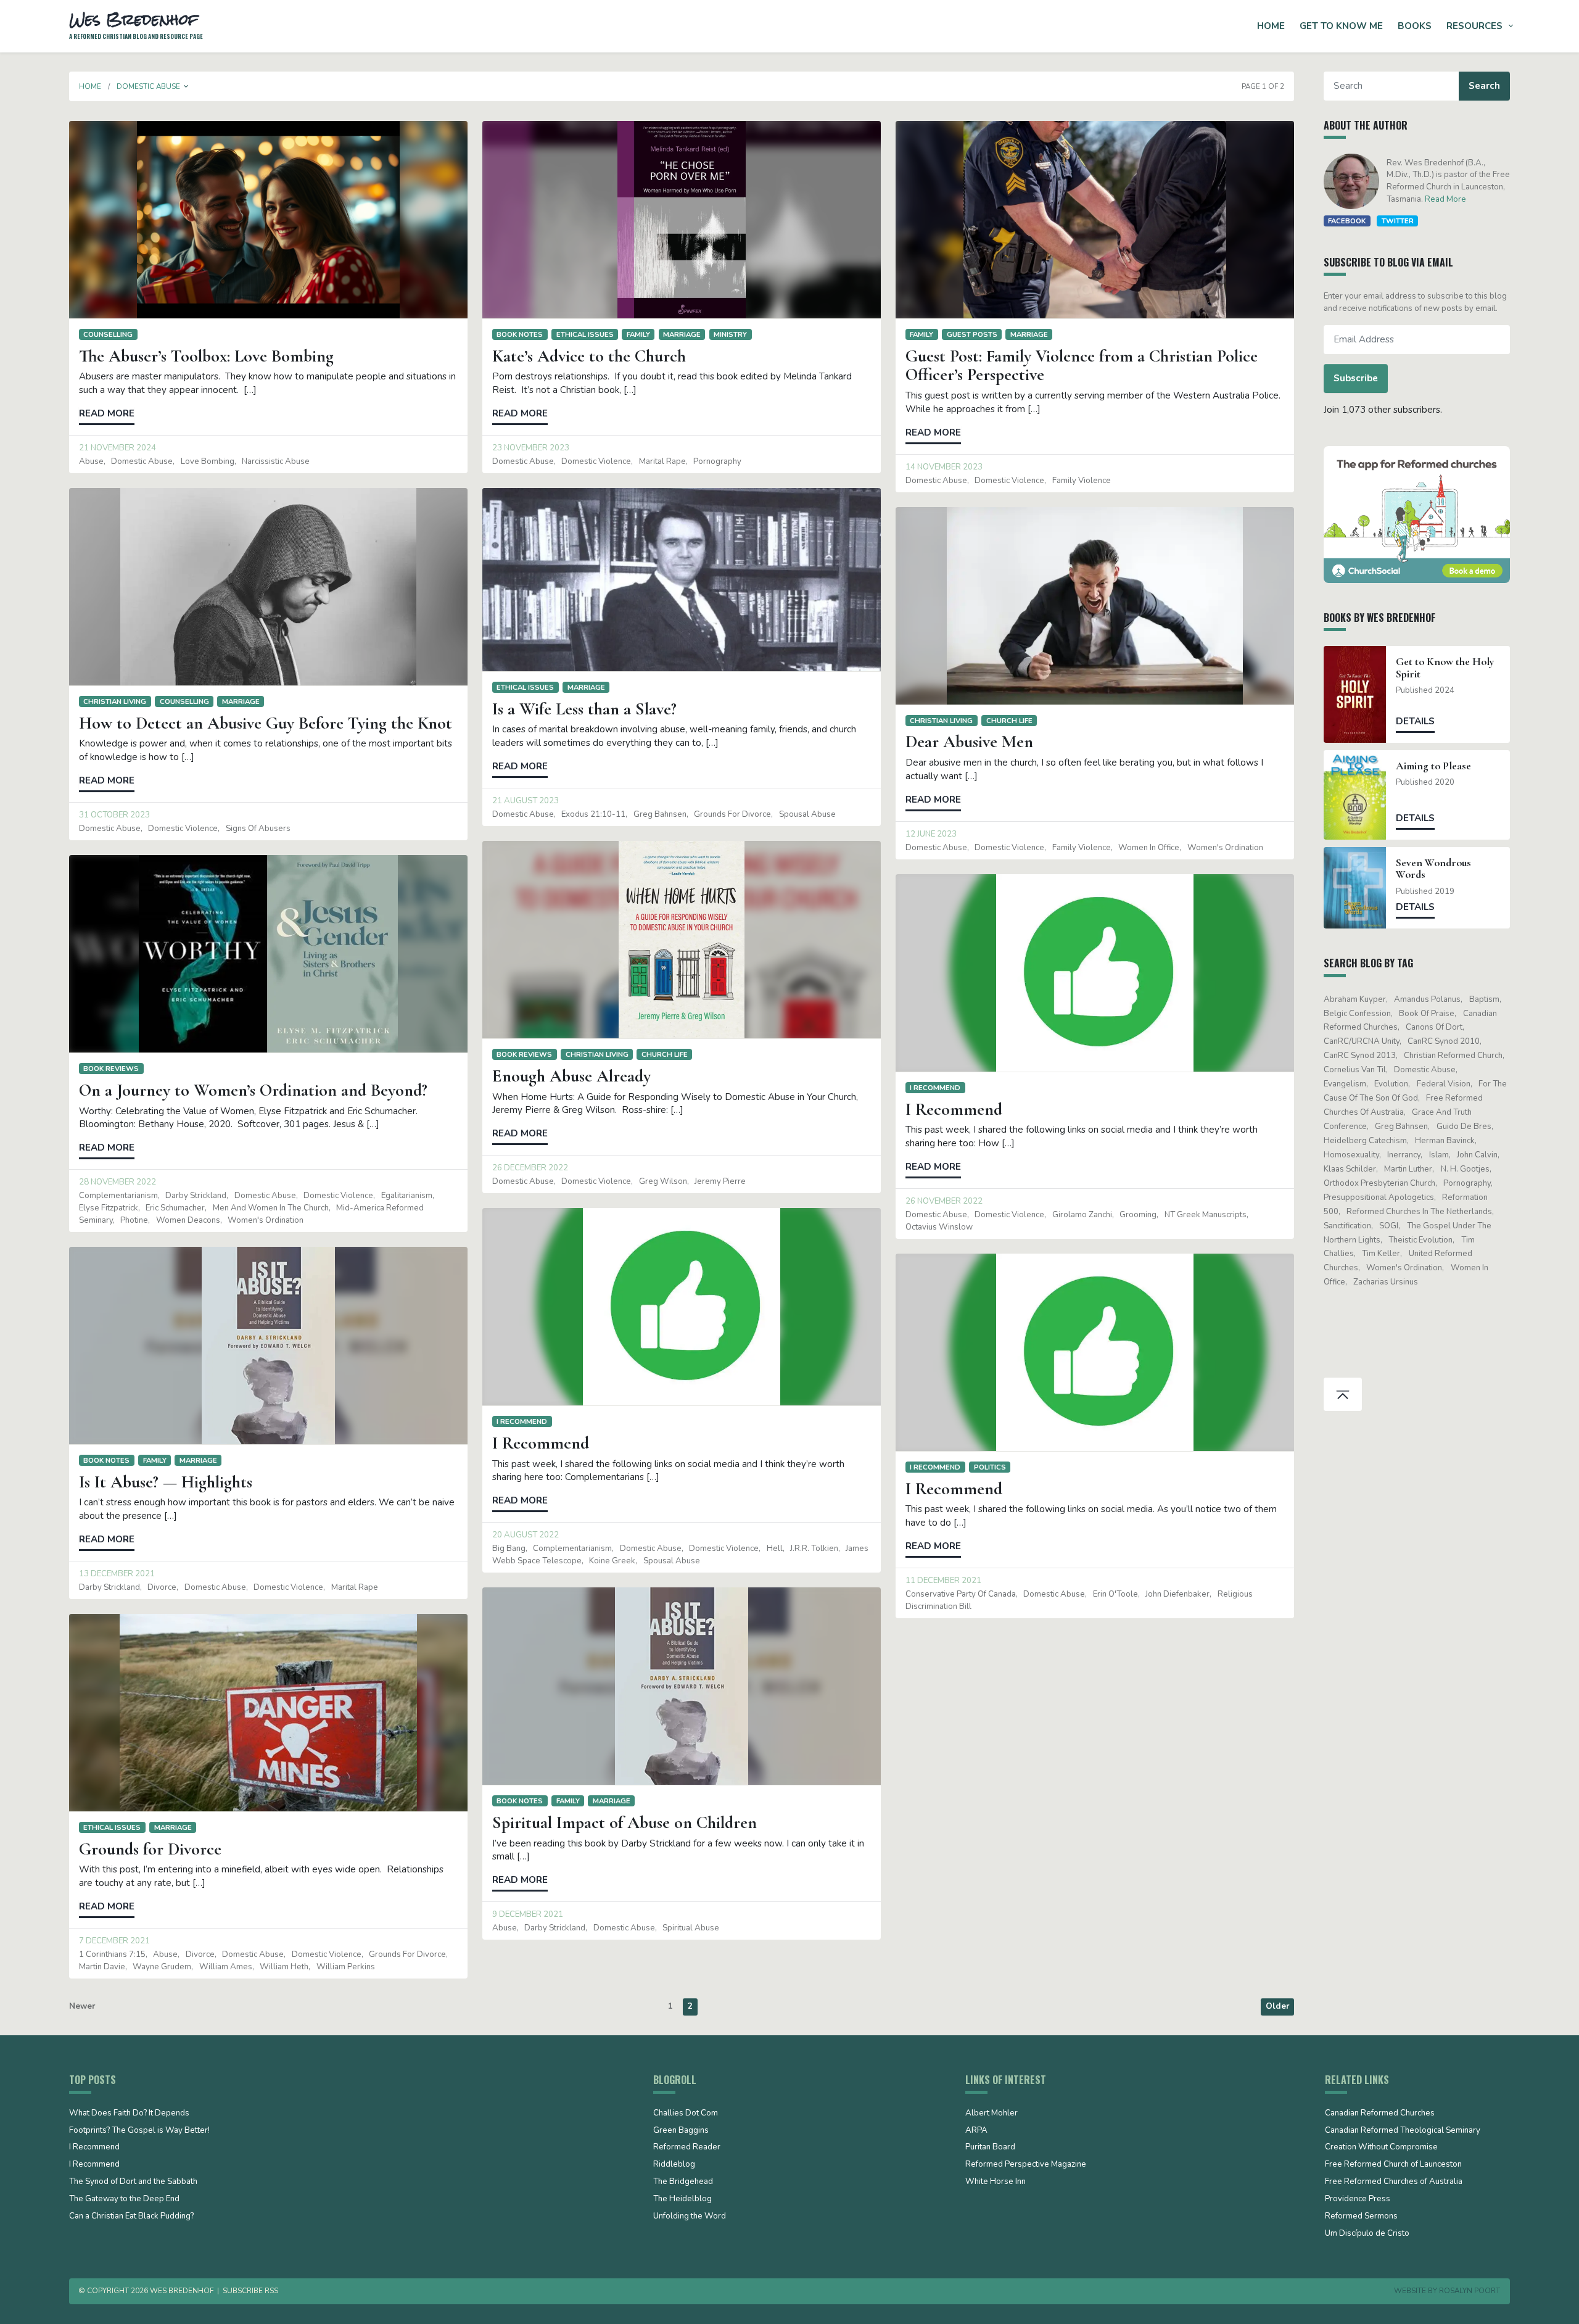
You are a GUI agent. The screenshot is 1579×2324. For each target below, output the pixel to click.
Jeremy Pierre (720, 1181)
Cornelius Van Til (1355, 1070)
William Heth (284, 1967)
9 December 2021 (528, 1914)
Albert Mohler (992, 2114)
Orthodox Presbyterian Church (1379, 1183)
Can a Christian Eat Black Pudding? (131, 2217)
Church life (1009, 721)
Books (1415, 26)
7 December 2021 (114, 1941)
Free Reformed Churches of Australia (1394, 2182)
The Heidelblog (682, 2199)
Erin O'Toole (1115, 1594)
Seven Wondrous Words (1433, 869)
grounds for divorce (732, 814)
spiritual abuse (691, 1928)
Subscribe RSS (250, 2291)
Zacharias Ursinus (1386, 1282)
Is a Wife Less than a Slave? (584, 709)
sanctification (1347, 1226)
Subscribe (1356, 378)
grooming (1138, 1215)
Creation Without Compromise (1381, 2148)
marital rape (662, 461)
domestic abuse (142, 461)
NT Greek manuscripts (1206, 1215)
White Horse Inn (996, 2182)
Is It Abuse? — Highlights (166, 1482)
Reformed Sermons (1361, 2217)
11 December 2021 (943, 1581)
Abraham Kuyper (1355, 999)
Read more (107, 413)
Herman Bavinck (1445, 1141)
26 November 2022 (944, 1201)
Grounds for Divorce (150, 1849)
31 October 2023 (114, 815)
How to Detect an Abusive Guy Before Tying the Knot (266, 723)
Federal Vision (1444, 1084)
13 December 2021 (117, 1574)
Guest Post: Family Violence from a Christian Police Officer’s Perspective (1082, 366)
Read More (1445, 199)
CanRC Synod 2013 (1360, 1056)
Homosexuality (1351, 1155)
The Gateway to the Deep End (124, 2199)
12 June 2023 (931, 834)
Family (638, 334)
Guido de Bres (1464, 1127)
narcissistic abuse (276, 461)
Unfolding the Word (690, 2217)
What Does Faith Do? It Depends (129, 2114)
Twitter (1398, 221)
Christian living (115, 701)
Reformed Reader (687, 2148)
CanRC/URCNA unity (1362, 1041)
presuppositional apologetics (1379, 1197)
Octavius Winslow (939, 1227)
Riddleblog (674, 2165)
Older (1277, 2006)
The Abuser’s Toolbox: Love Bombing (206, 356)
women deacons (188, 1220)
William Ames (226, 1967)
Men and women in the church (271, 1208)
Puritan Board (990, 2148)
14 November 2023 (944, 467)
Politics (990, 1467)
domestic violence (596, 461)
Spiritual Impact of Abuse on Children (625, 1822)
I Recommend (935, 1088)
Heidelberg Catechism (1365, 1141)
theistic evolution (1420, 1240)
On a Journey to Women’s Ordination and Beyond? (253, 1090)
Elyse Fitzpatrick (109, 1208)
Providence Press (1358, 2199)
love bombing (208, 461)
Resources (1474, 26)
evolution (1391, 1084)
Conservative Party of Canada (961, 1594)
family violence (1082, 481)
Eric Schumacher (175, 1208)
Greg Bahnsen (660, 814)
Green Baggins (681, 2131)
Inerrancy (1404, 1155)
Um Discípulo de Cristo (1367, 2234)
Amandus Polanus (1427, 999)
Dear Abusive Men (969, 742)
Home (1271, 26)
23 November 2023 (531, 448)
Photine (134, 1220)
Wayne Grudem (162, 1967)
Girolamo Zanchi (1082, 1215)
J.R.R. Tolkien (814, 1549)
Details (1415, 721)
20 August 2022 (526, 1535)
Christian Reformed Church (1453, 1056)
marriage (682, 334)
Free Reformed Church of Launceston (1393, 2165)
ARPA (976, 2131)
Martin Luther (1408, 1169)
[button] (186, 86)
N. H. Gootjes (1465, 1169)
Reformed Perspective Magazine (1026, 2165)
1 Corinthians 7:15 (112, 1954)
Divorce (162, 1587)
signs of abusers (258, 829)
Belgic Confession (1357, 1014)
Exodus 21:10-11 (593, 814)
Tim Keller (1381, 1254)
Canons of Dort (1434, 1027)
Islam (1439, 1155)
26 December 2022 (530, 1168)
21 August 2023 (526, 801)
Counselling (108, 334)
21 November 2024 (117, 448)
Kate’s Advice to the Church (589, 356)
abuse (91, 461)
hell (775, 1549)
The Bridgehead (683, 2182)
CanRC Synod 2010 (1444, 1041)
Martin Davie (102, 1967)
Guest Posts (972, 334)
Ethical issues (585, 334)
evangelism (1345, 1084)
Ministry (730, 334)
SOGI (1389, 1226)
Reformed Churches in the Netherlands (1419, 1212)
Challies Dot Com (686, 2114)
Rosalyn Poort (1470, 2291)
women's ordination (1225, 848)
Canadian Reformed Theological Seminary (1403, 2131)
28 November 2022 (117, 1182)
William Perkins (346, 1967)
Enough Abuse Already (571, 1076)
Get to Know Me (1341, 26)
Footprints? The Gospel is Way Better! (139, 2131)
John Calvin (1477, 1155)
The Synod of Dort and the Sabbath (133, 2182)
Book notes (520, 334)
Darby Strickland (196, 1196)
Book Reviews (524, 1054)
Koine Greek (612, 1561)
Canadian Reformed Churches (1380, 2114)
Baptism (1484, 999)
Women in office (1149, 848)
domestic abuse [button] (148, 86)
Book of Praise (1427, 1014)
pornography (717, 461)
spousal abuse (807, 814)
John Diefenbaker (1177, 1594)
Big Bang (509, 1549)
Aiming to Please (1433, 766)
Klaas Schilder (1350, 1169)
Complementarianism (118, 1196)
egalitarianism (407, 1196)
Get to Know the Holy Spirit (1445, 668)
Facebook (1347, 221)
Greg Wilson (663, 1181)
